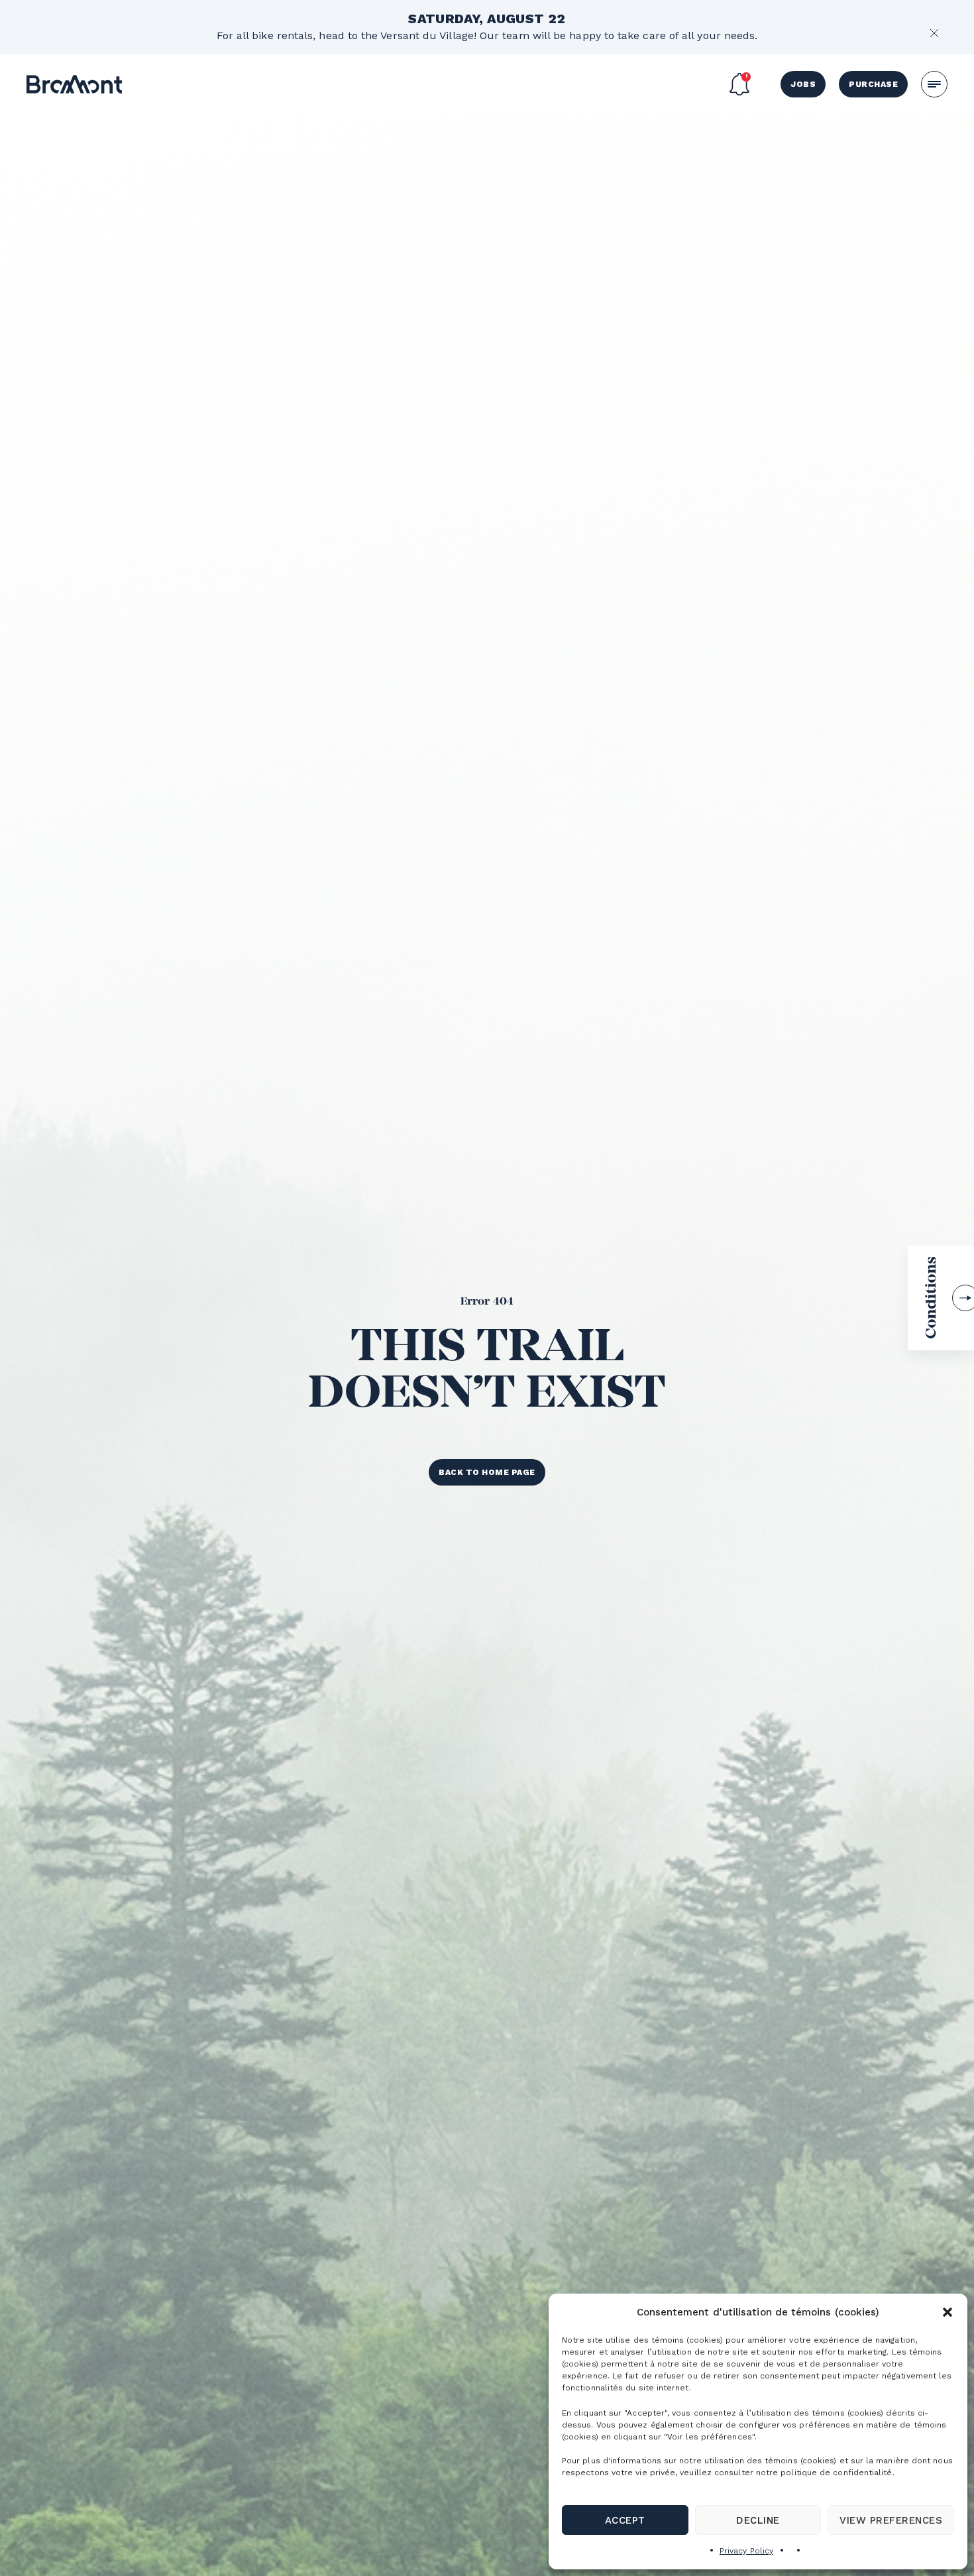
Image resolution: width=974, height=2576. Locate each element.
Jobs (803, 84)
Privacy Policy (746, 2551)
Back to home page (487, 1472)
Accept (625, 2520)
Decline (758, 2520)
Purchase (873, 84)
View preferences (891, 2520)
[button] (947, 2312)
